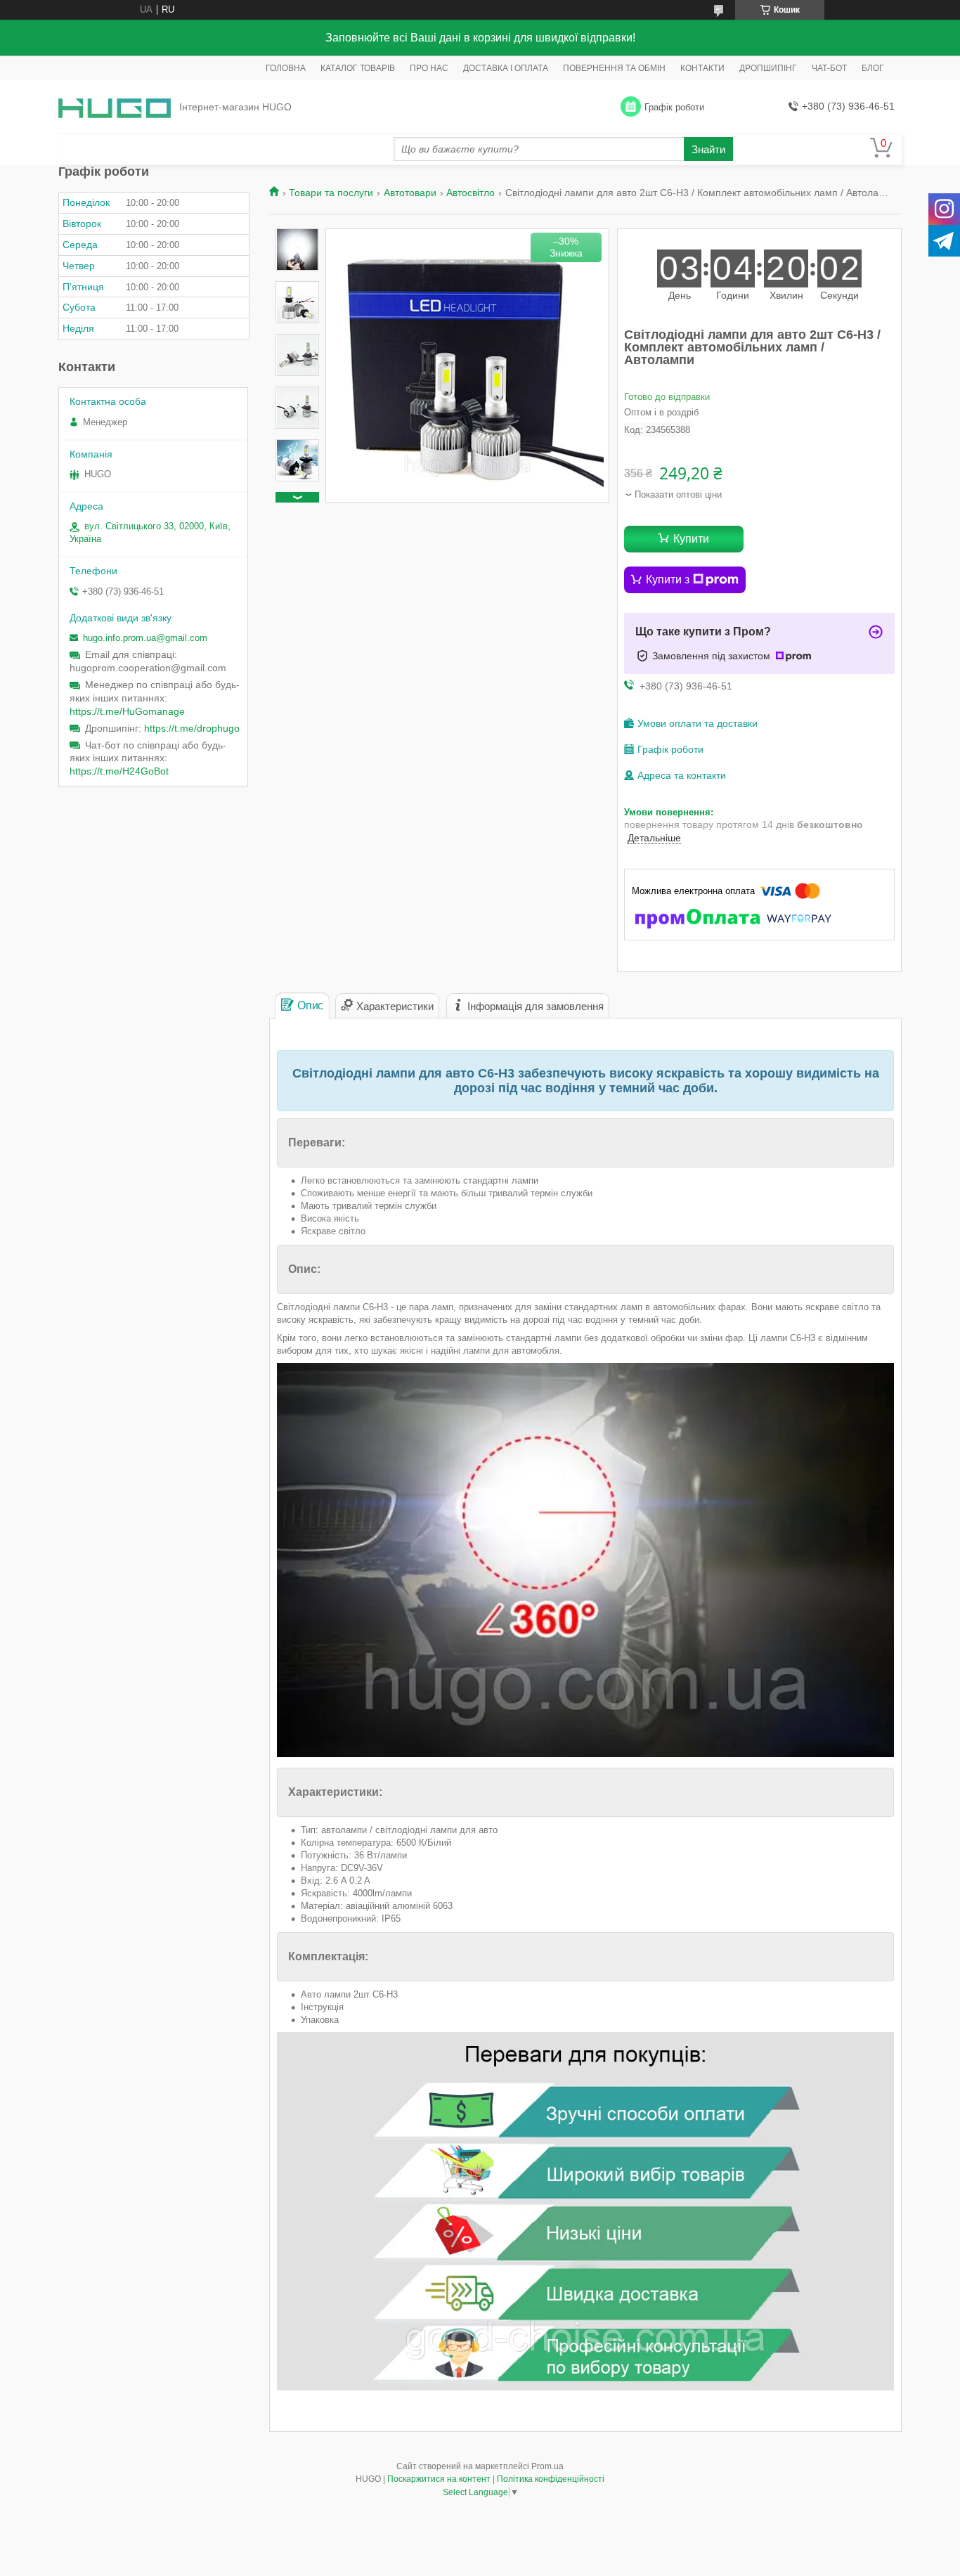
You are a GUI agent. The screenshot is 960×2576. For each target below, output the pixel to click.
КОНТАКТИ (702, 68)
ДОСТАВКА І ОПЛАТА (506, 68)
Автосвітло (471, 193)
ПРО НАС (429, 68)
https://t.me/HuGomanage (127, 711)
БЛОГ (873, 68)
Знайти (708, 149)
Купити (691, 539)
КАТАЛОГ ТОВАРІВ (358, 68)
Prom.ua (547, 2466)
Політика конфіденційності (551, 2479)
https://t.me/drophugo (192, 728)
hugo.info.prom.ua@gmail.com (145, 638)
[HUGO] (115, 107)
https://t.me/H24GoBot (119, 771)
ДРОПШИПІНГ (768, 68)
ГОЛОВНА (286, 68)
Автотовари (410, 193)
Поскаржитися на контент (439, 2479)
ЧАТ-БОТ (829, 68)
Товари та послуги (331, 193)
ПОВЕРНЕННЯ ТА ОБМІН (614, 68)
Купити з (668, 580)
